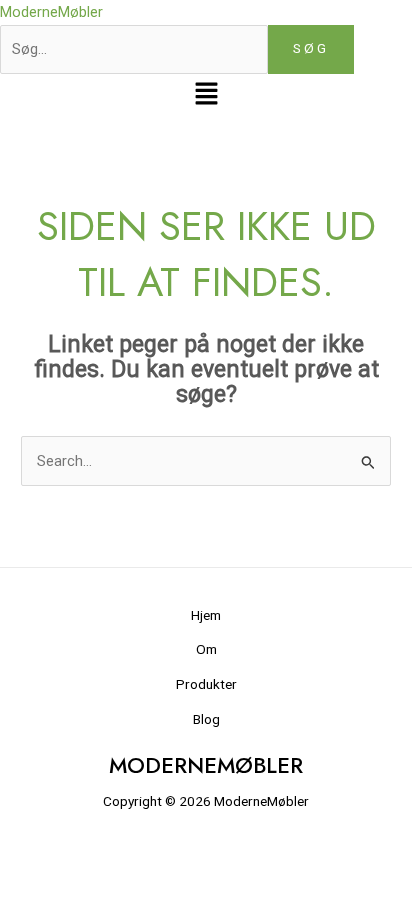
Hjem (206, 615)
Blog (206, 719)
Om (206, 649)
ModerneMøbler (51, 12)
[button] (206, 96)
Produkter (206, 684)
